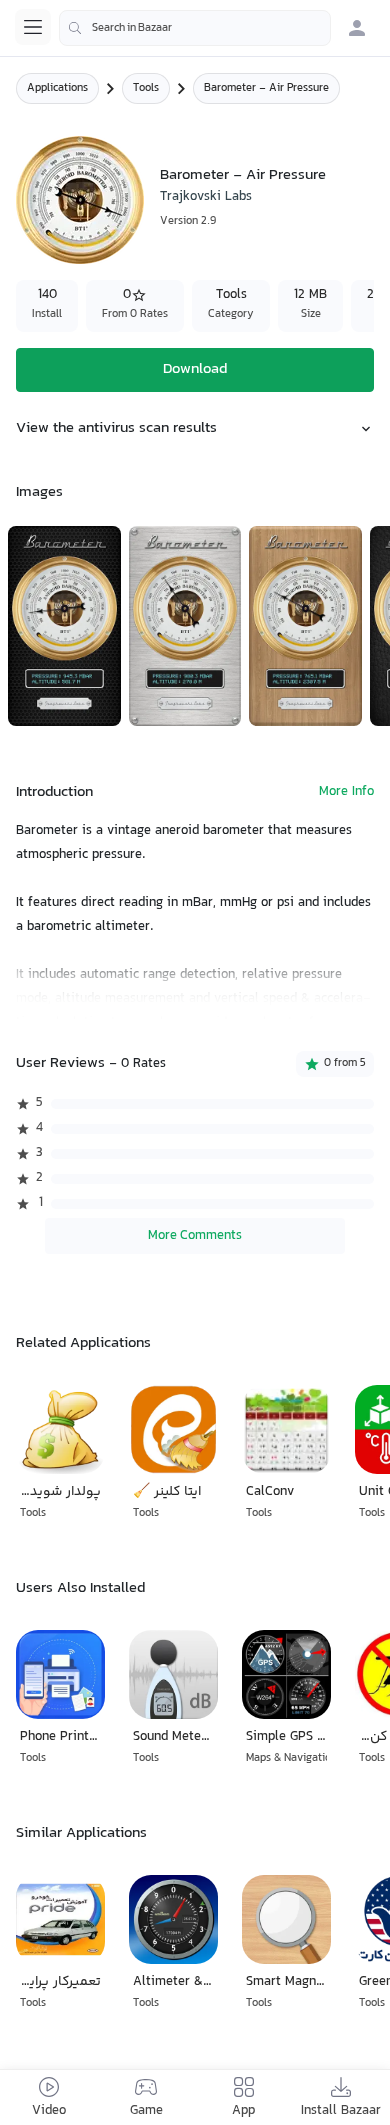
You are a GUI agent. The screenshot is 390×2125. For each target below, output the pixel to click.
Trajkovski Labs (206, 197)
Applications (57, 88)
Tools (146, 88)
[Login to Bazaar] (357, 28)
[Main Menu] (33, 27)
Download (195, 369)
